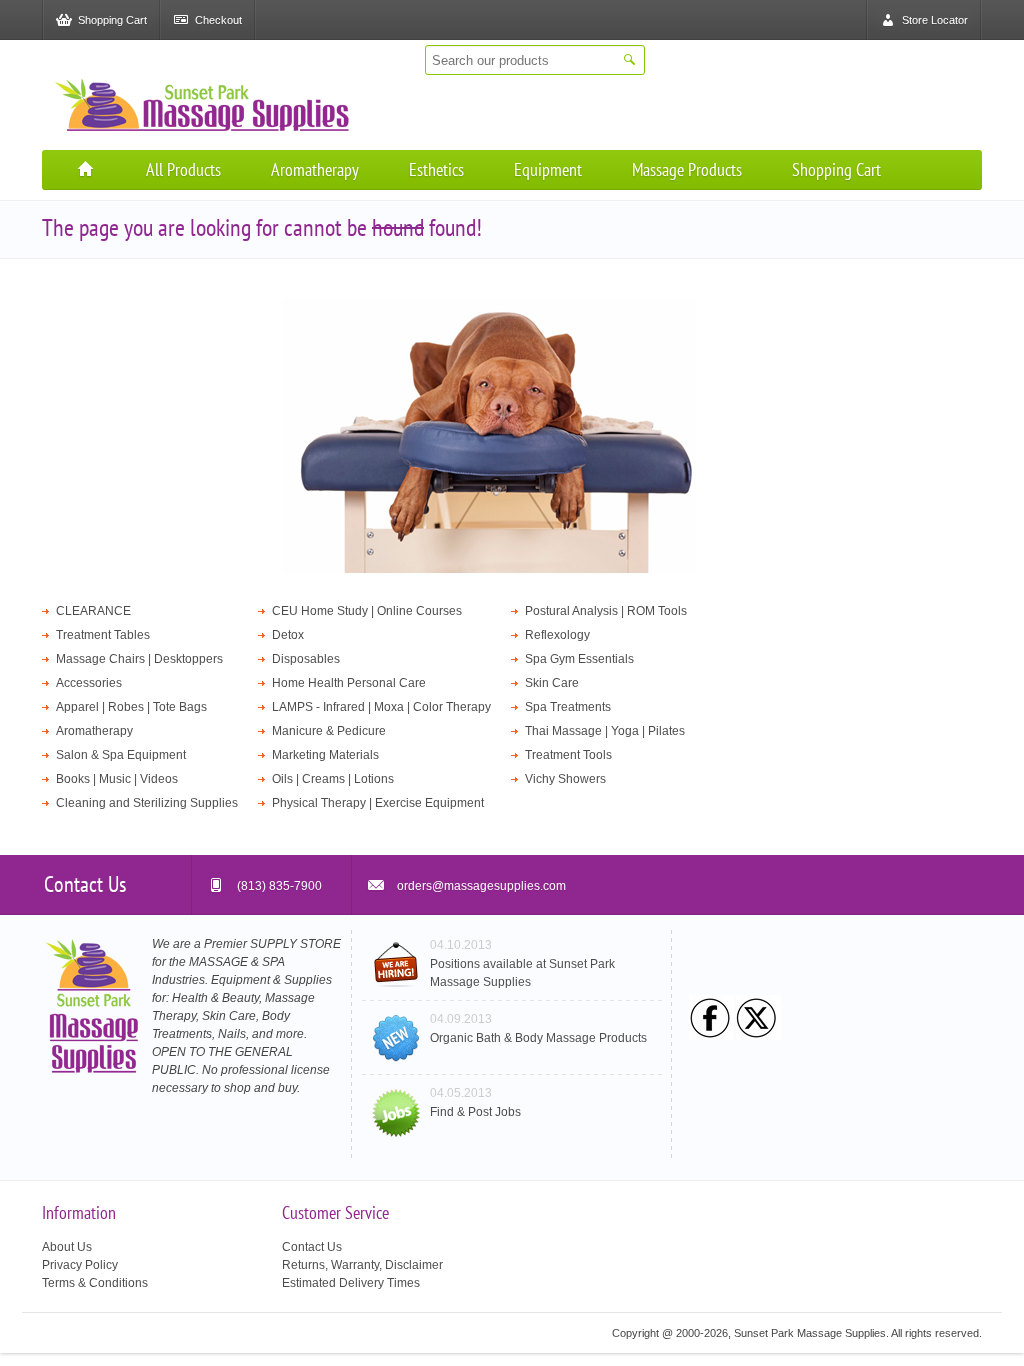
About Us (67, 1247)
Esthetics (436, 169)
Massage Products (687, 169)
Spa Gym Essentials (579, 659)
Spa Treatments (568, 707)
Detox (288, 635)
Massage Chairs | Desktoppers (139, 659)
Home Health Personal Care (349, 683)
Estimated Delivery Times (351, 1283)
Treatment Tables (103, 635)
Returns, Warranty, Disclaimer (362, 1265)
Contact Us (312, 1247)
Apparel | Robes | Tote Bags (131, 707)
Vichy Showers (565, 779)
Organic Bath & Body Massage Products (538, 1038)
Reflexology (557, 635)
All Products (183, 169)
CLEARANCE (93, 611)
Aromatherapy (315, 169)
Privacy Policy (80, 1265)
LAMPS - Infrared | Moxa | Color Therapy (381, 707)
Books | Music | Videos (117, 779)
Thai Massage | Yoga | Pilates (605, 731)
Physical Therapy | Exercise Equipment (378, 803)
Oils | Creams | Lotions (333, 779)
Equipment (548, 169)
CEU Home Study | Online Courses (367, 611)
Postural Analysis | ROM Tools (606, 611)
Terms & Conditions (95, 1283)
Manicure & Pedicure (329, 731)
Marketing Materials (325, 755)
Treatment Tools (568, 755)
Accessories (89, 683)
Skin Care (552, 683)
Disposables (306, 659)
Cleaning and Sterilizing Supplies (147, 803)
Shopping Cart (836, 169)
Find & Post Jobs (475, 1112)
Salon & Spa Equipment (121, 755)
